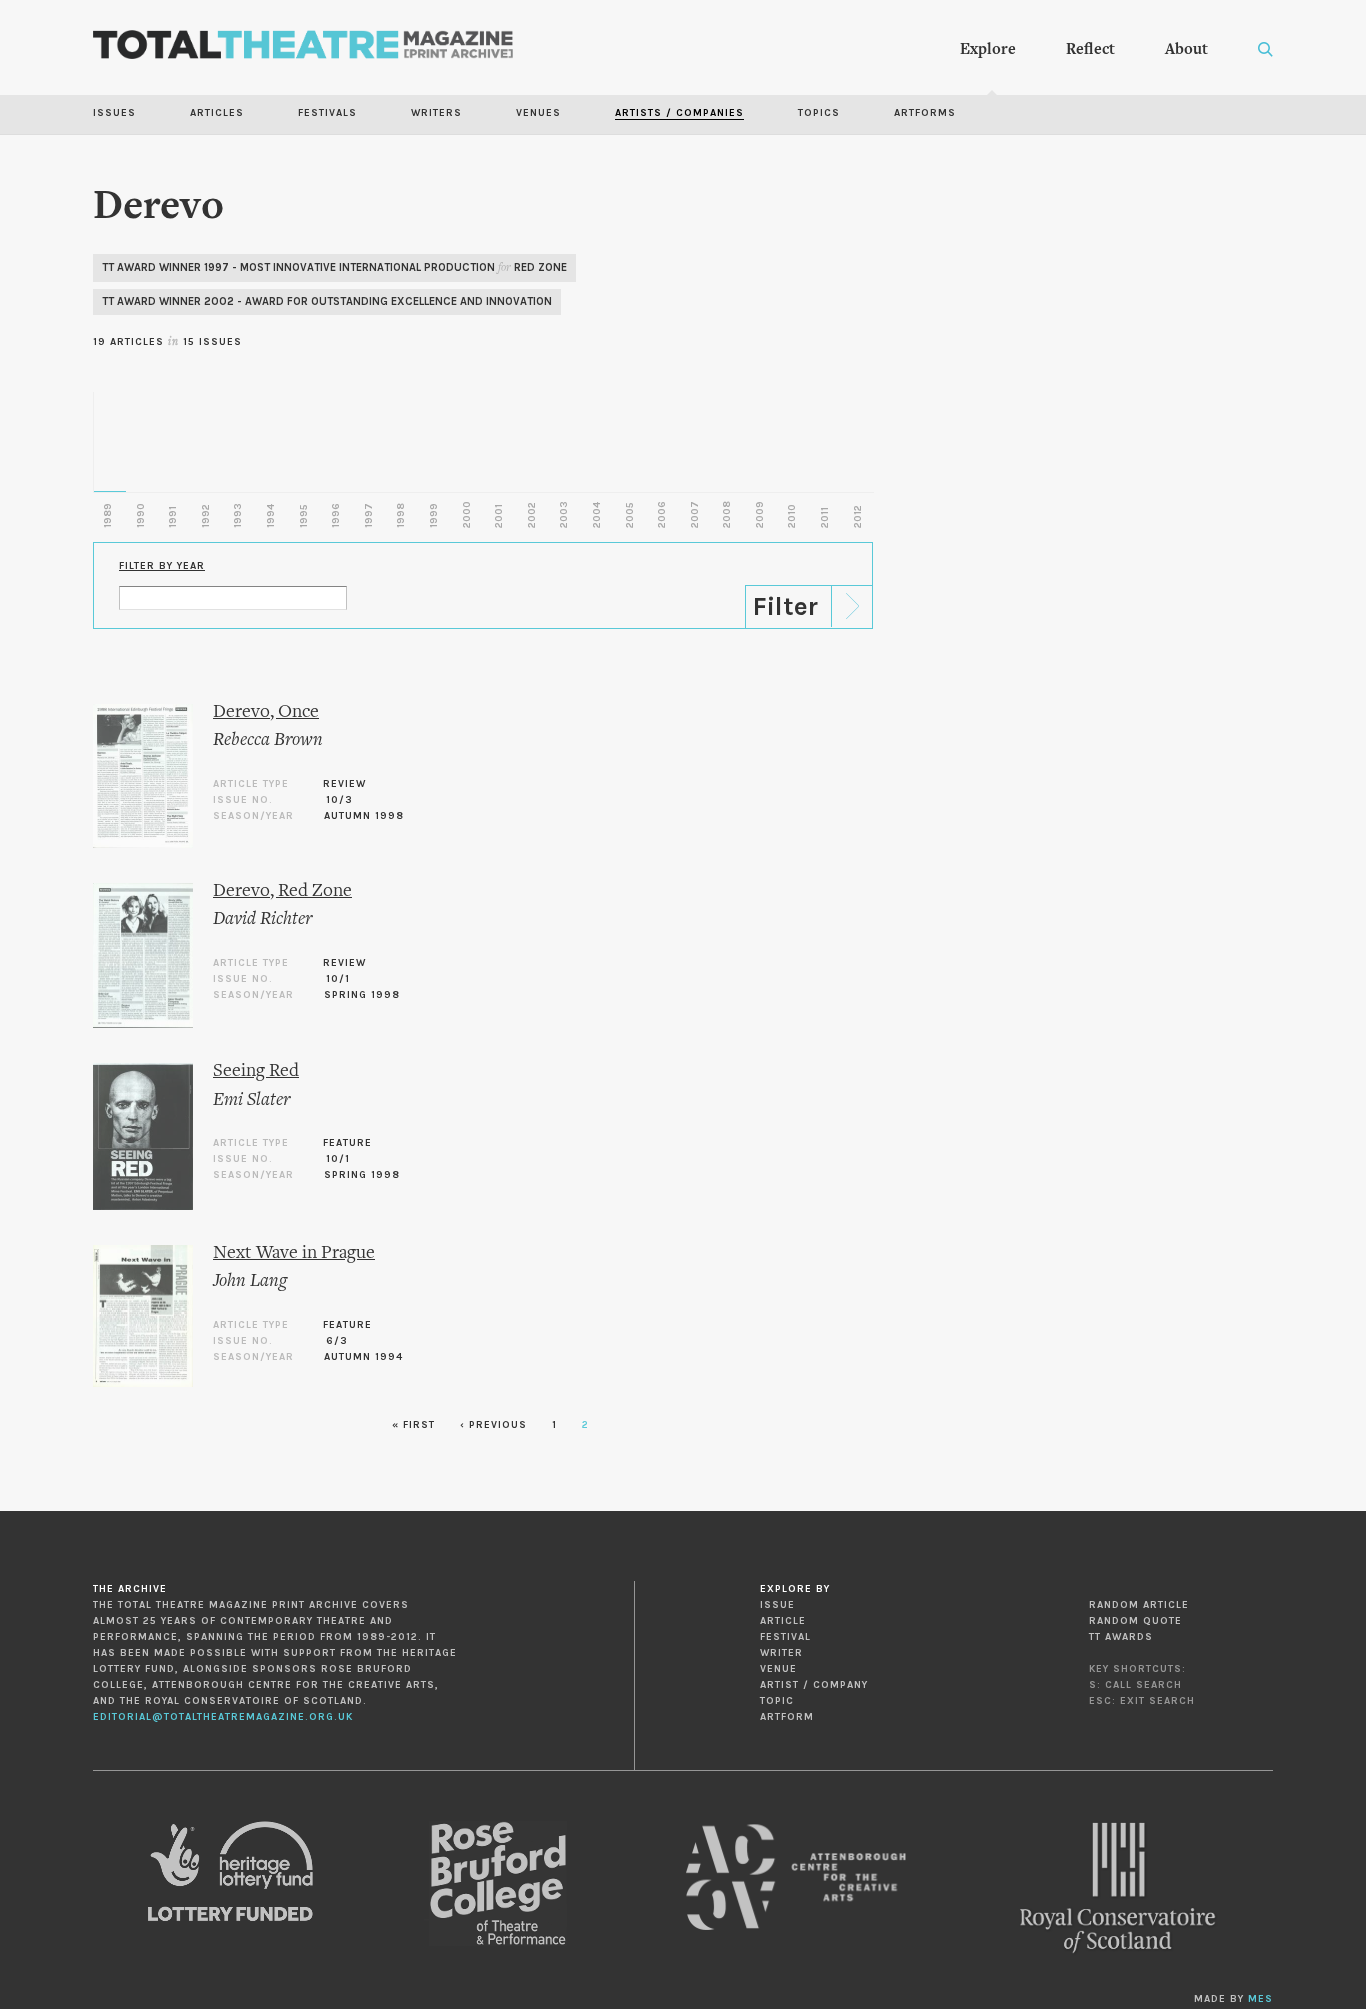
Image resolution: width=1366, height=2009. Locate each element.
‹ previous (493, 1425)
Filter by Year (162, 566)
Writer (781, 1653)
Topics (819, 113)
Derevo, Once (266, 712)
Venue (778, 1669)
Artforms (925, 113)
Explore (988, 50)
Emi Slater (251, 1100)
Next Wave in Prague (294, 1253)
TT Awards (1121, 1637)
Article (783, 1621)
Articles (217, 113)
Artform (787, 1717)
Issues (114, 113)
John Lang (250, 1281)
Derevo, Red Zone (282, 891)
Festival (785, 1637)
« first (413, 1425)
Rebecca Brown (268, 740)
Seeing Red (256, 1071)
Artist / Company (814, 1685)
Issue (777, 1605)
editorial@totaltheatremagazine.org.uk (223, 1717)
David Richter (262, 919)
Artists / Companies (679, 113)
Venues (538, 113)
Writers (436, 113)
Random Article (1139, 1605)
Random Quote (1135, 1621)
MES (1260, 1999)
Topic (777, 1701)
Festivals (327, 113)
